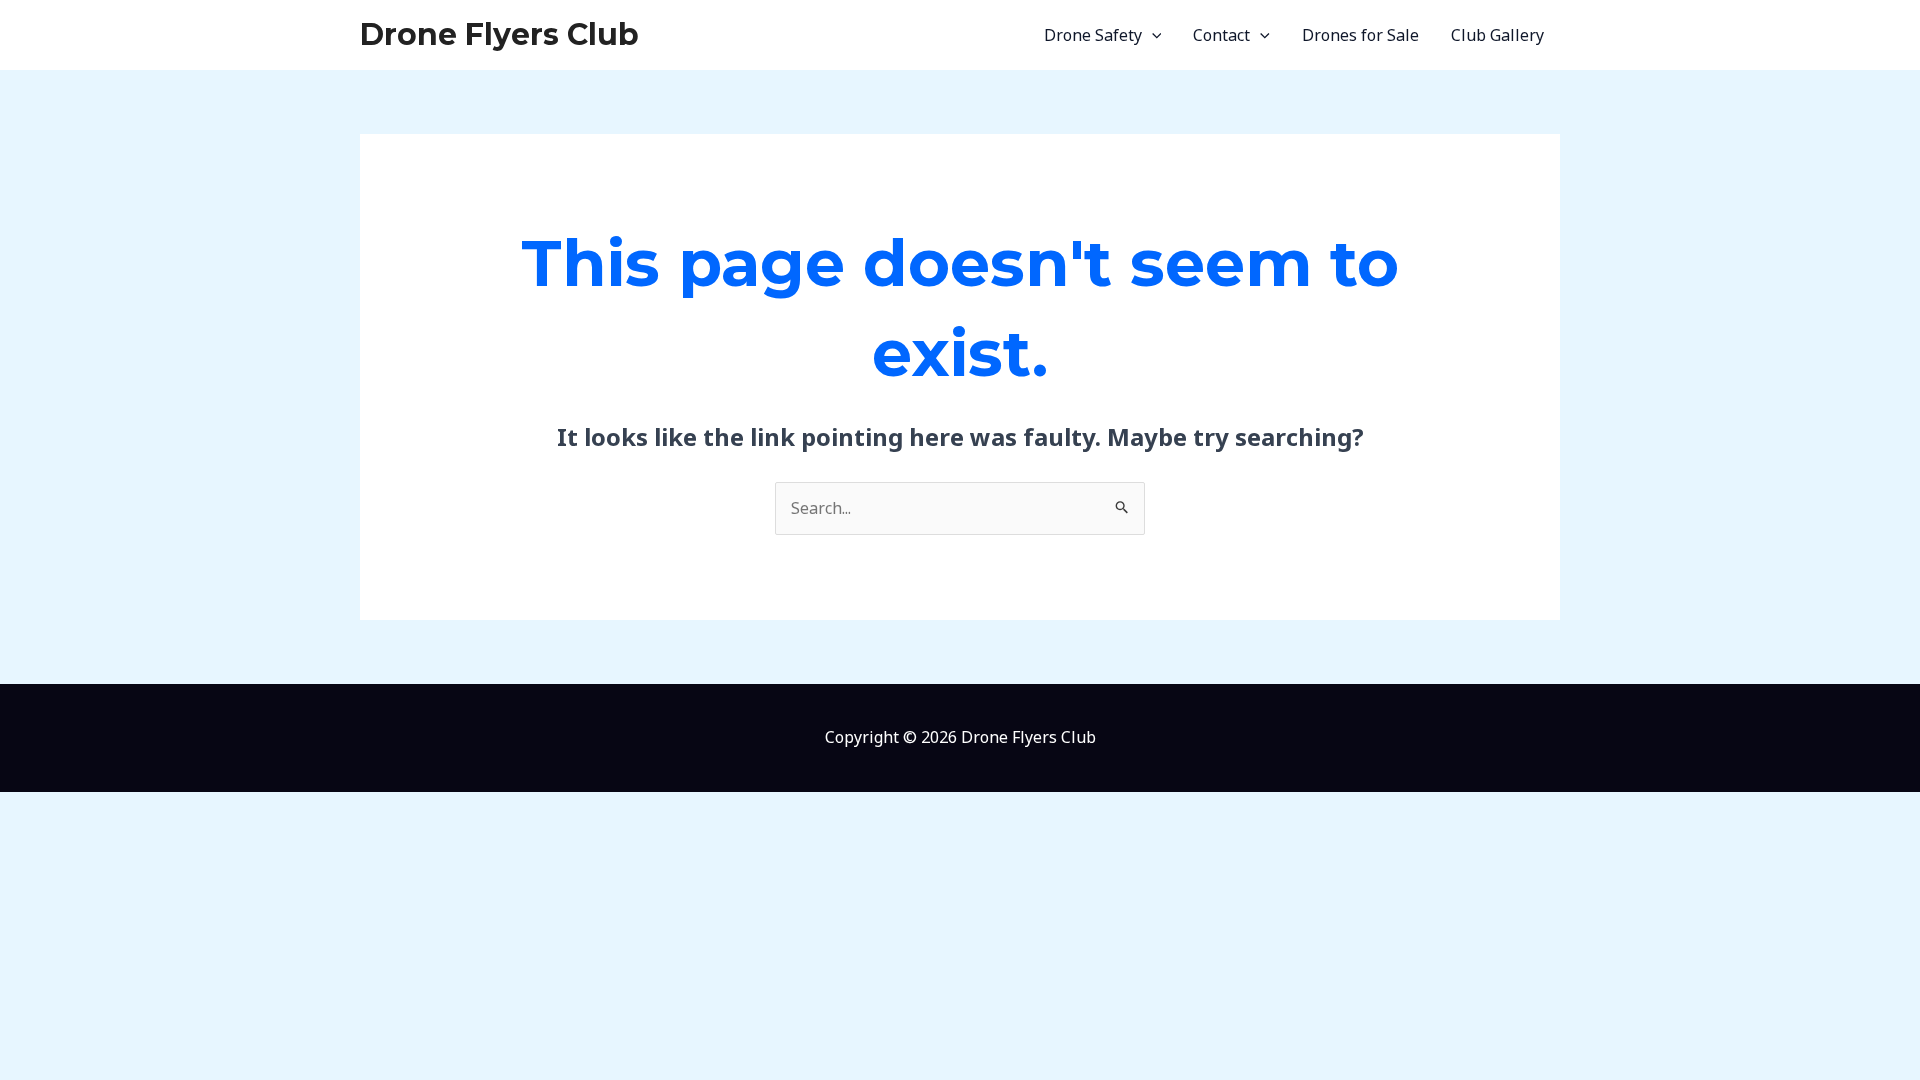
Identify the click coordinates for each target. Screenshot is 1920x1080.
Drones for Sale (1360, 35)
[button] (1152, 35)
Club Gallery (1497, 35)
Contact (1221, 35)
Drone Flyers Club (499, 34)
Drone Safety (1093, 35)
